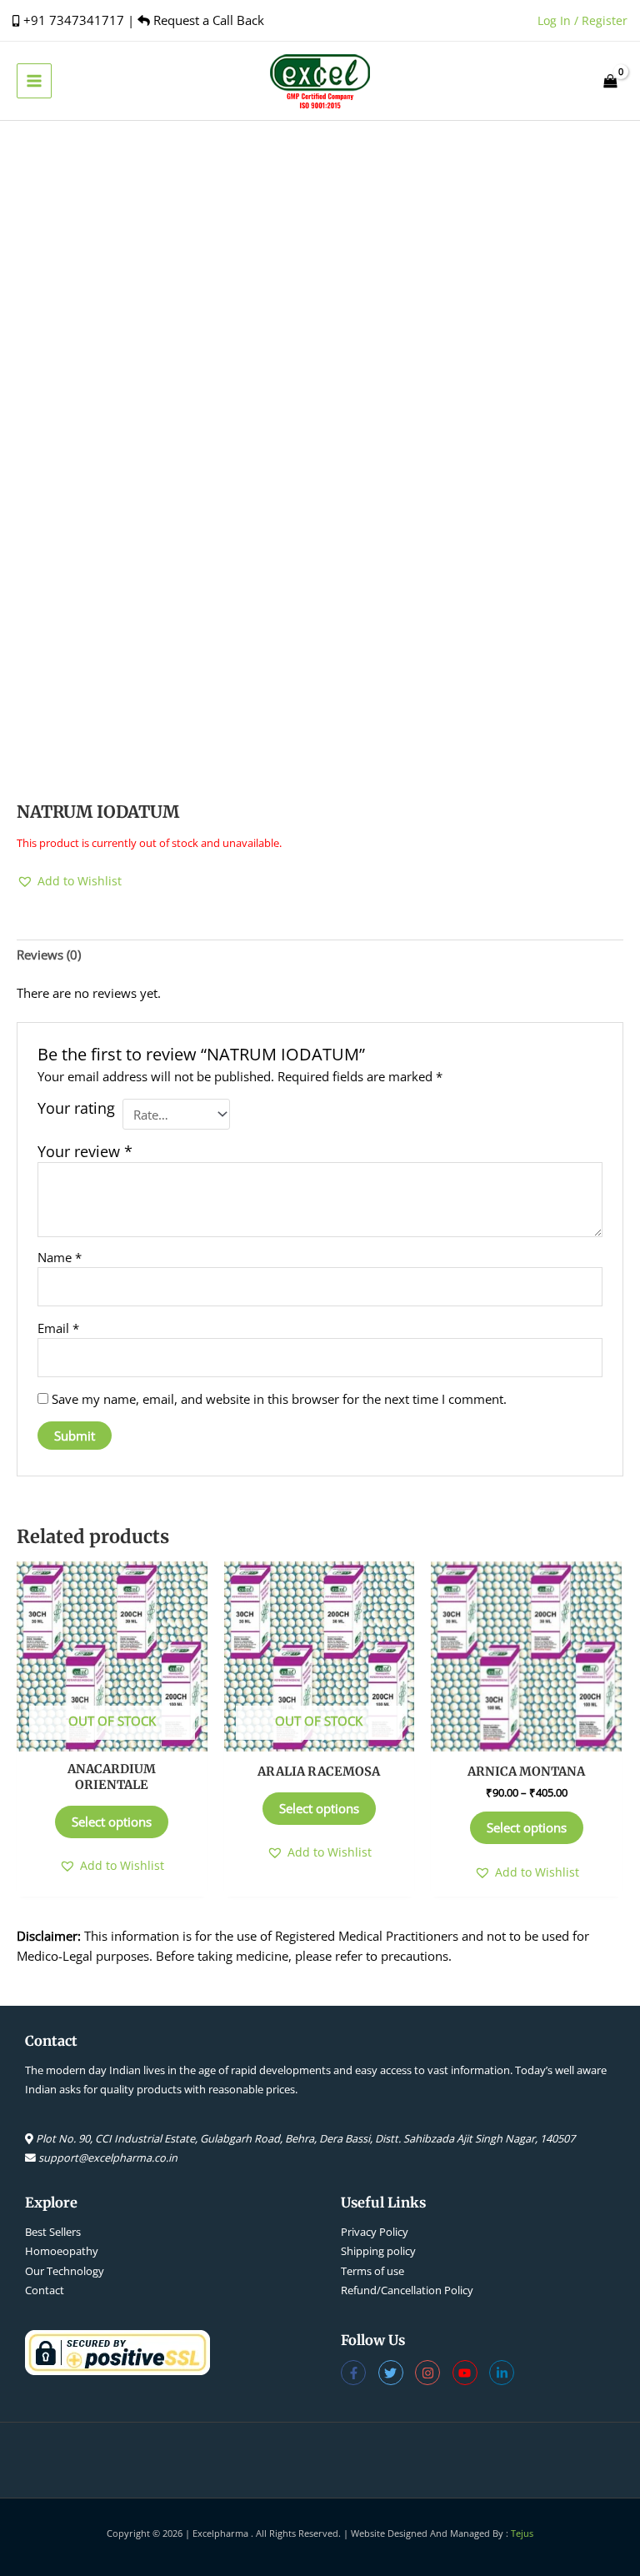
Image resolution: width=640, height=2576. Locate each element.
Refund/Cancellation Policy (407, 2290)
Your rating (76, 1108)
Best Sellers (53, 2232)
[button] (69, 881)
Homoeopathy (62, 2251)
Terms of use (372, 2271)
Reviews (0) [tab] (49, 955)
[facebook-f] (360, 2373)
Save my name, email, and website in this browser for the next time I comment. (279, 1399)
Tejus (522, 2533)
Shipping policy (378, 2251)
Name (60, 1257)
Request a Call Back (207, 20)
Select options (112, 1822)
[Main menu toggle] (34, 81)
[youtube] (471, 2373)
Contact (45, 2290)
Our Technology (65, 2271)
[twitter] (397, 2373)
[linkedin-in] (504, 2373)
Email (58, 1328)
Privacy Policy (375, 2232)
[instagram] (434, 2373)
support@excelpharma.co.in (108, 2158)
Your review (85, 1151)
